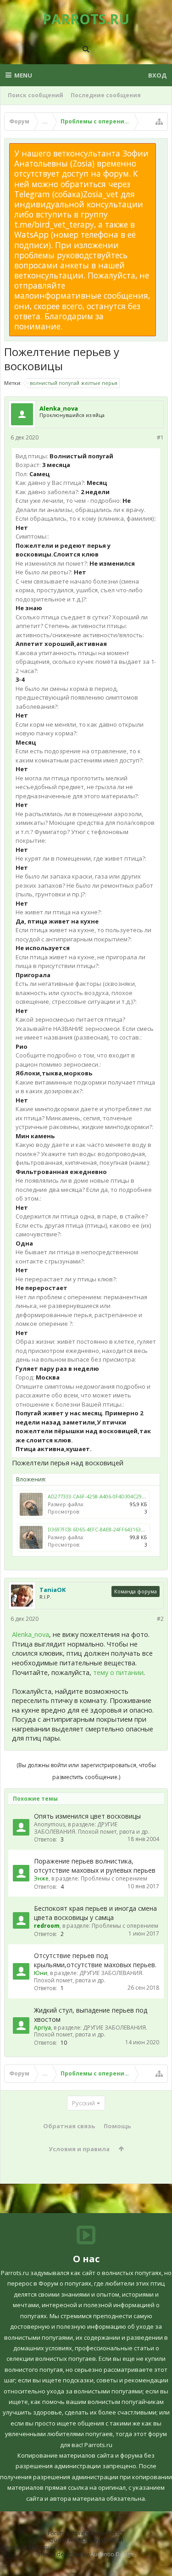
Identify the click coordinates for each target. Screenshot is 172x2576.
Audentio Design (112, 2554)
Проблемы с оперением (114, 1878)
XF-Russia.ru (44, 2547)
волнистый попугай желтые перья (74, 383)
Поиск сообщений (36, 95)
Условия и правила (79, 2149)
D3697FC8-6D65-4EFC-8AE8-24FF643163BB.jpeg (103, 1529)
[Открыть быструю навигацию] (159, 122)
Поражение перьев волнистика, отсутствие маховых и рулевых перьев (95, 1866)
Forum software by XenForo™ (86, 2533)
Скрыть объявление (161, 148)
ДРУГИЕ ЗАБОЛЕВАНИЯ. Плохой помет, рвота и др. (92, 1828)
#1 (160, 437)
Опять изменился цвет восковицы (87, 1816)
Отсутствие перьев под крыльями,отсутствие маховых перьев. (95, 1960)
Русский (83, 2103)
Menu (23, 75)
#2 (160, 1619)
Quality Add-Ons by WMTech (86, 2540)
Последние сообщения (106, 95)
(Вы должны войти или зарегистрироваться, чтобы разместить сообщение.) (86, 1771)
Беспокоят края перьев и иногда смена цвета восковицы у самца (95, 1913)
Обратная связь (69, 2126)
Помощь (117, 2126)
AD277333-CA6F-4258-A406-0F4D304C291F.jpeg (103, 1496)
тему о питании (118, 1672)
